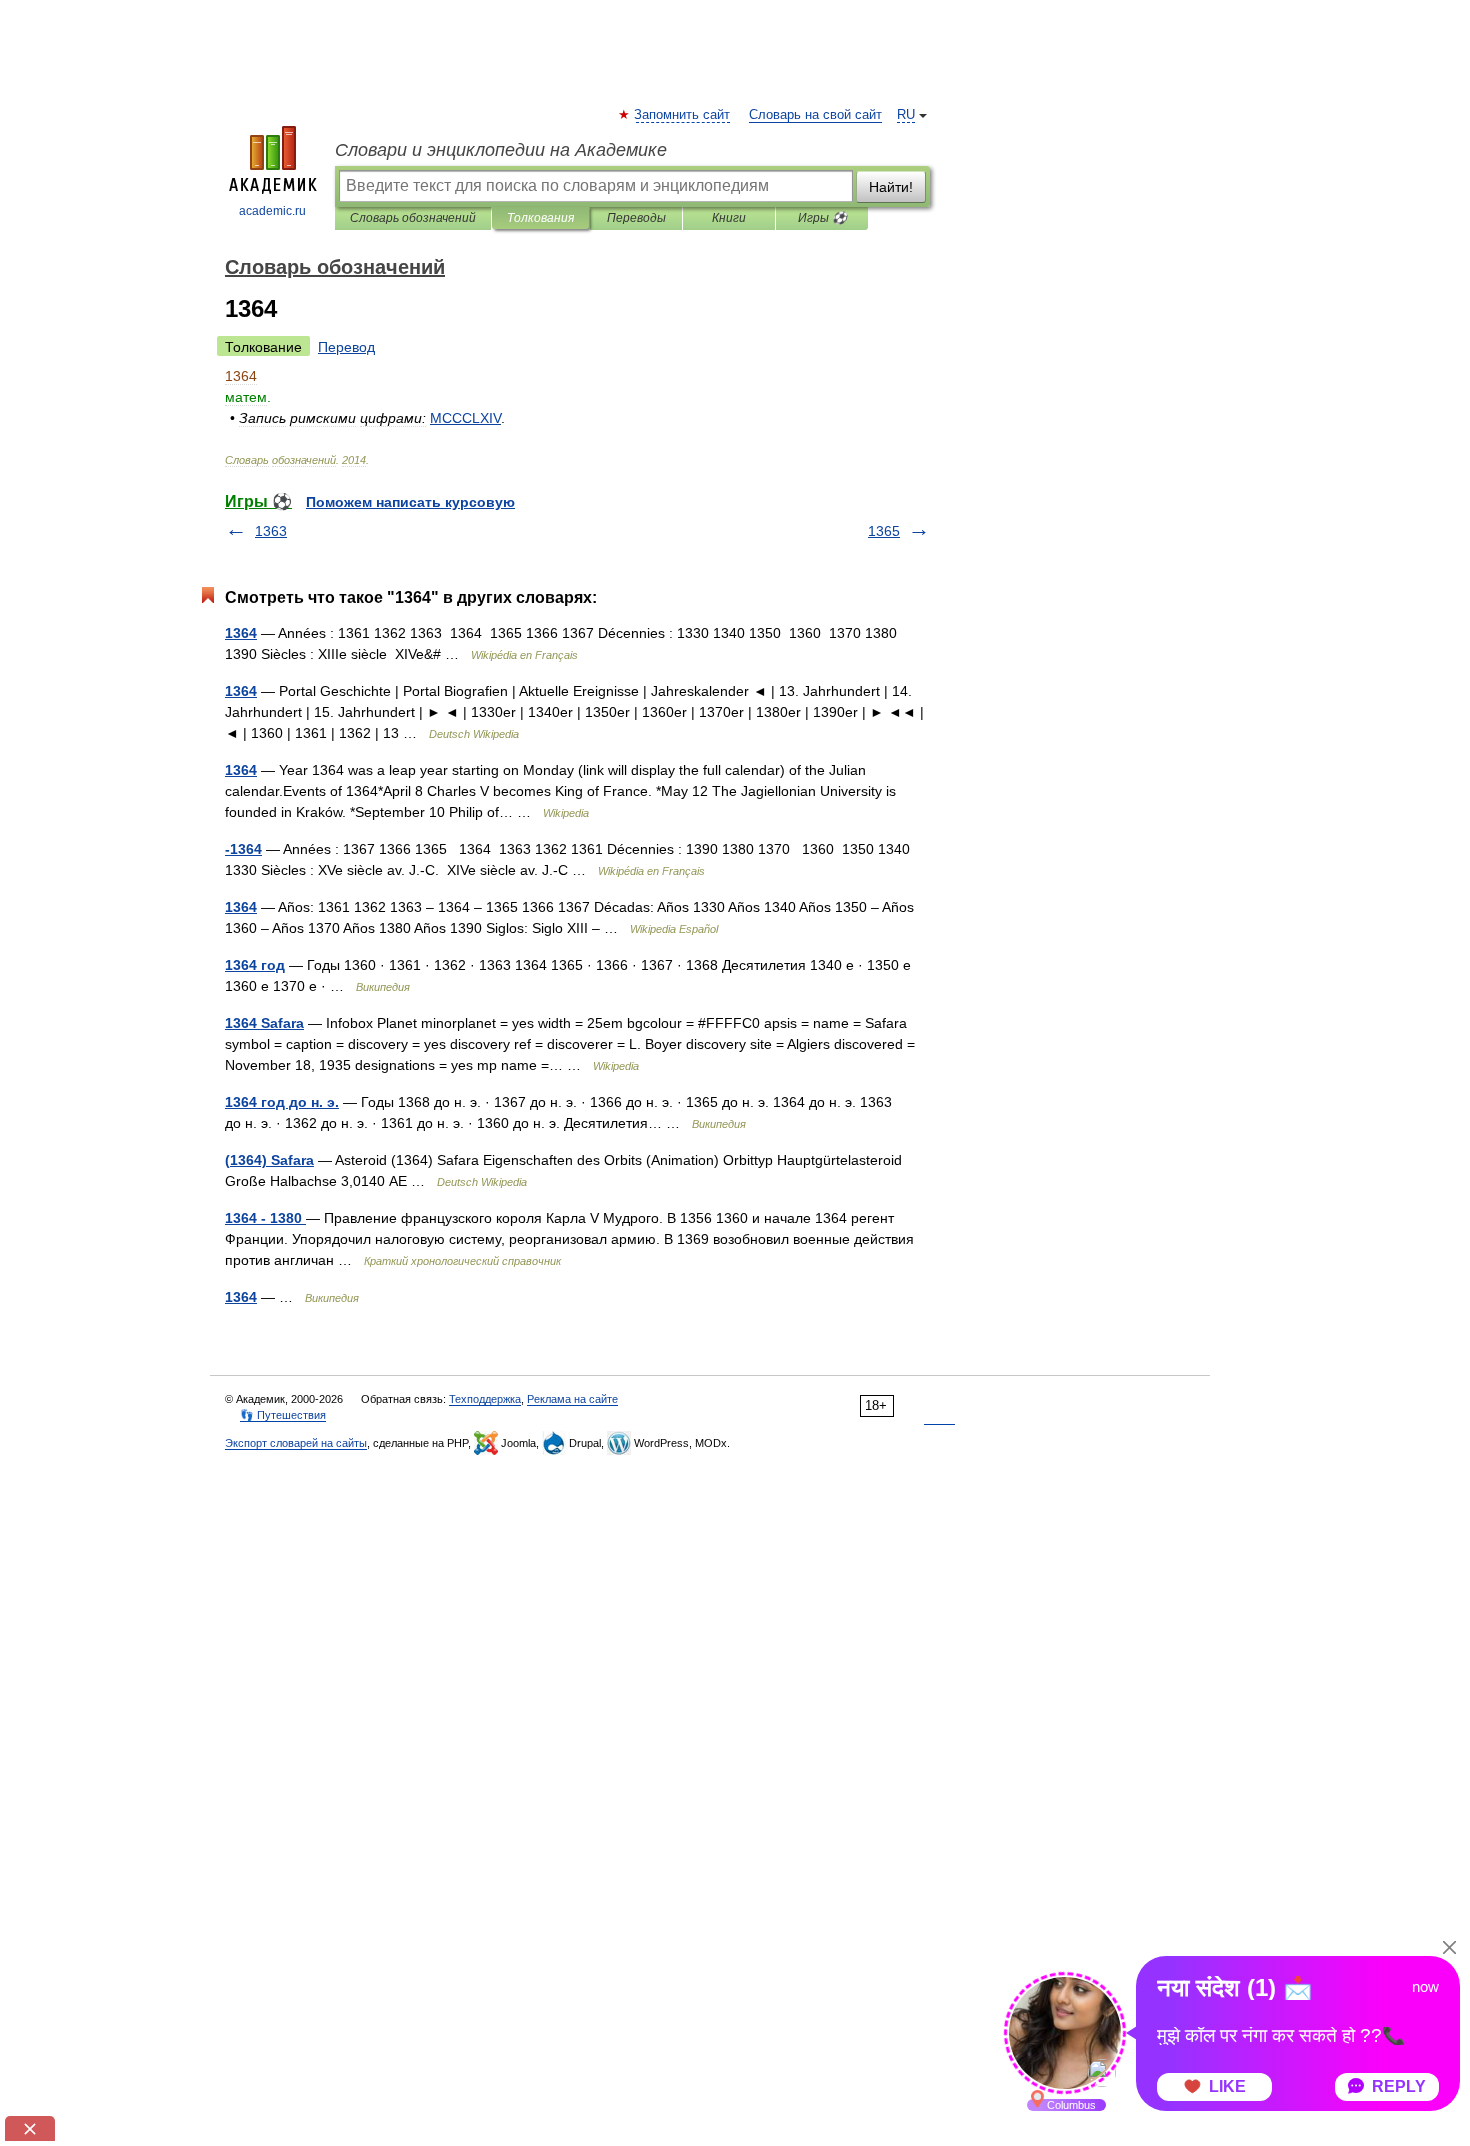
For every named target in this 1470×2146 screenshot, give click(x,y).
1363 (271, 531)
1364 (241, 633)
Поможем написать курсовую (410, 502)
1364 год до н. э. (282, 1102)
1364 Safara (264, 1023)
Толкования (540, 218)
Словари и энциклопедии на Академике (501, 150)
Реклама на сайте (572, 1399)
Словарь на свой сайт (815, 115)
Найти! (891, 187)
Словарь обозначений (413, 218)
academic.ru (272, 211)
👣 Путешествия (283, 1415)
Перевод (346, 347)
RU (906, 115)
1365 (884, 531)
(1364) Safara (269, 1160)
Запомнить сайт (683, 115)
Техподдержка (485, 1399)
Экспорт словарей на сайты (296, 1443)
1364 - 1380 (265, 1218)
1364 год (255, 965)
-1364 (243, 849)
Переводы (636, 218)
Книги (729, 218)
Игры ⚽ (822, 218)
